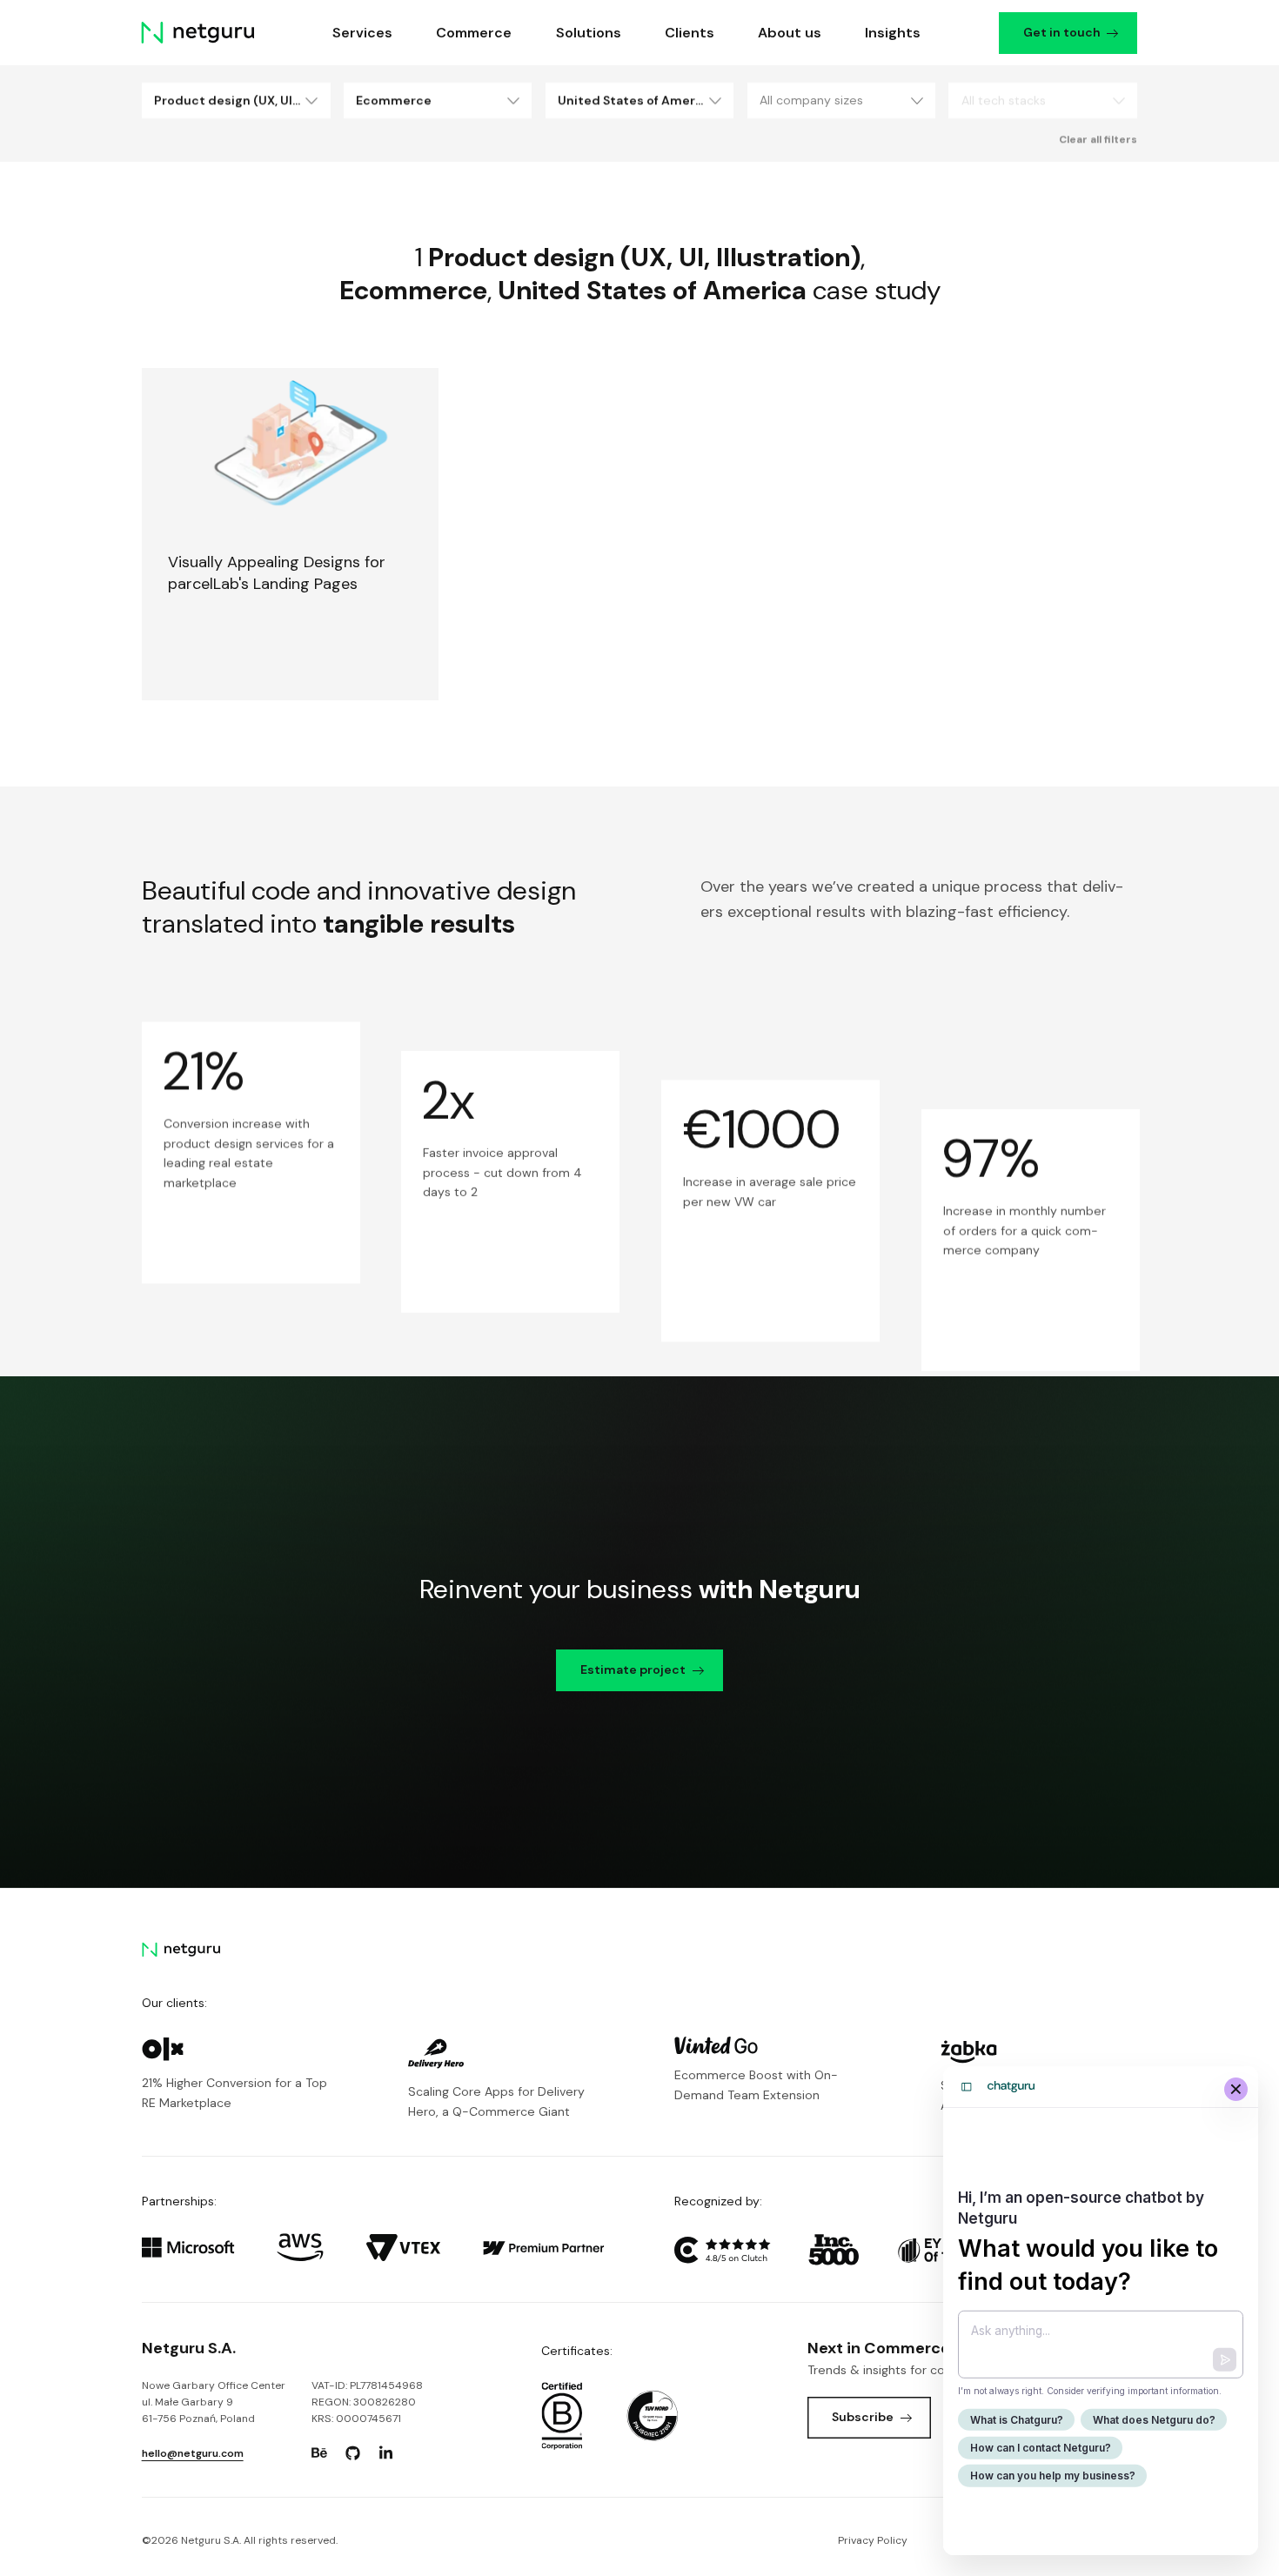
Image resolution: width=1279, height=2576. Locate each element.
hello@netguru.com (193, 2453)
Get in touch (1062, 32)
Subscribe (863, 2417)
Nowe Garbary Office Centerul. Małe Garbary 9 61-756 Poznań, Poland (214, 2402)
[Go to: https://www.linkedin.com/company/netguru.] (386, 2453)
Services (363, 33)
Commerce (475, 33)
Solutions (589, 33)
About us (790, 33)
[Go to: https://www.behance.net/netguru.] (319, 2453)
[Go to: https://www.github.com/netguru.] (352, 2453)
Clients (690, 33)
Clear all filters (1098, 139)
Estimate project (633, 1669)
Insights (894, 33)
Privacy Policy (873, 2540)
